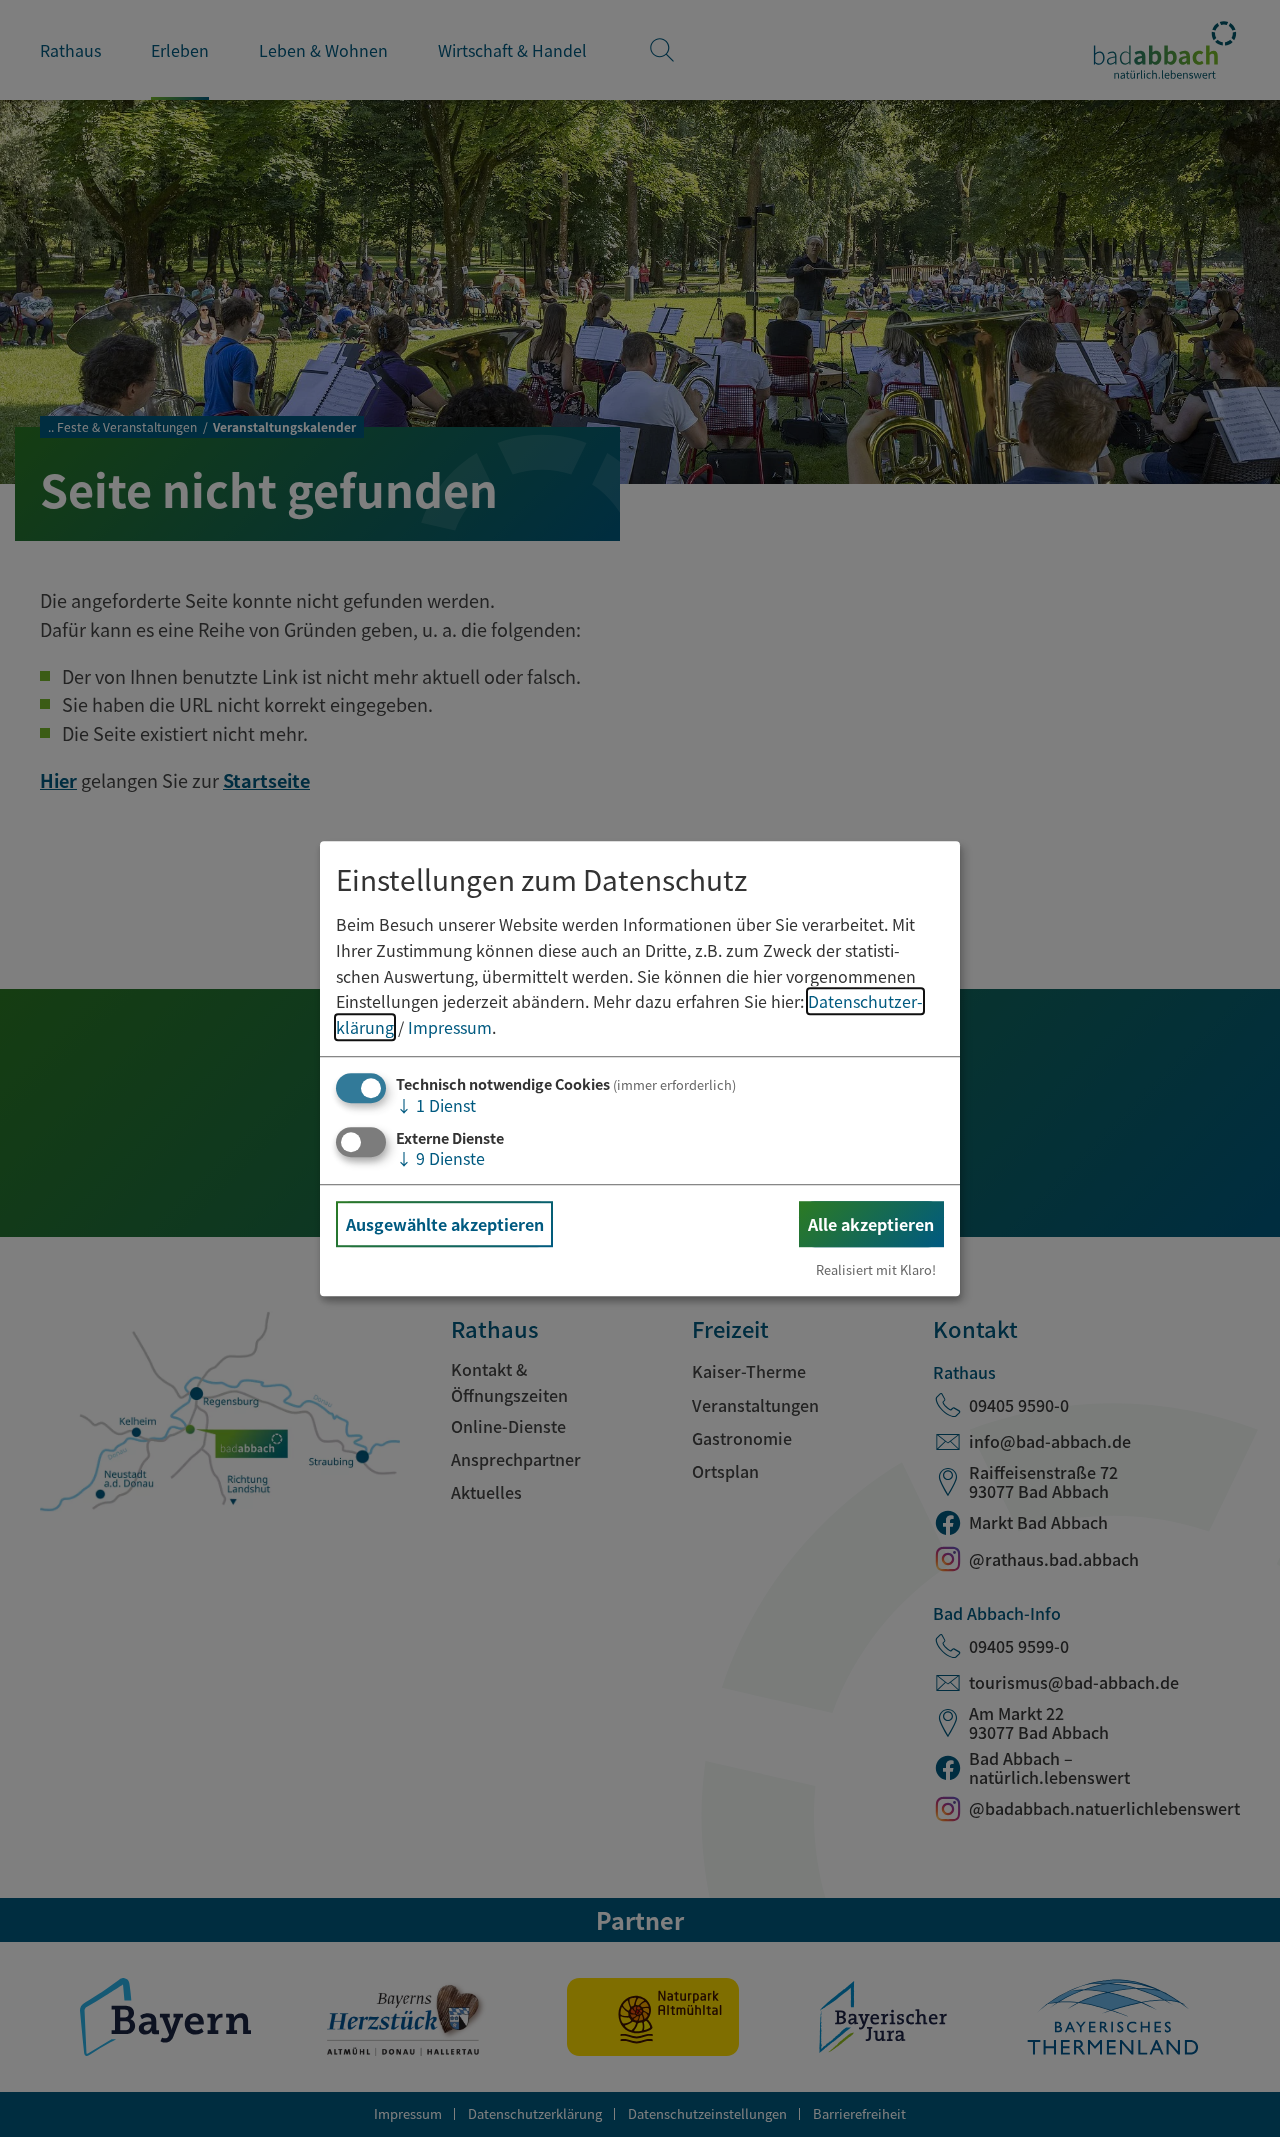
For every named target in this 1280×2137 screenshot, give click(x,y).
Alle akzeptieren (871, 1224)
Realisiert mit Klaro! (876, 1269)
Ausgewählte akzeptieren (445, 1224)
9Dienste (440, 1158)
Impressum (450, 1027)
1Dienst (436, 1106)
